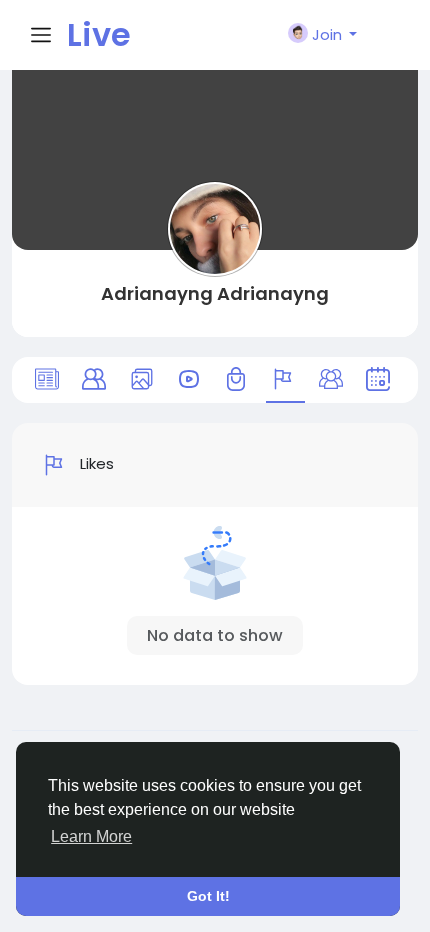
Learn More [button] (91, 836)
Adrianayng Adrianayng (215, 293)
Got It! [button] (208, 896)
